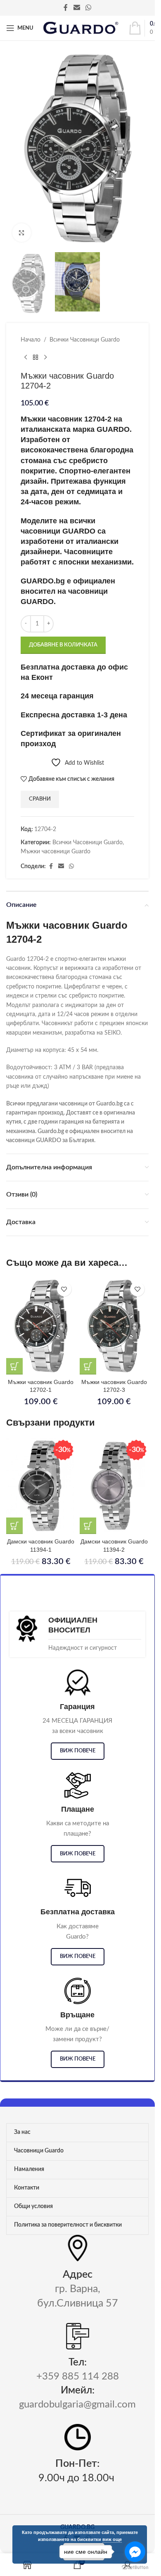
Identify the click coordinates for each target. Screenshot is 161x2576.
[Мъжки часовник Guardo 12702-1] (41, 1326)
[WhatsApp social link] (89, 8)
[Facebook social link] (66, 8)
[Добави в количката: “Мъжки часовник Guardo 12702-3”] (88, 1366)
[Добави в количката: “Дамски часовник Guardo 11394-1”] (14, 1526)
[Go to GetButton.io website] (135, 2568)
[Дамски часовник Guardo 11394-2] (114, 1486)
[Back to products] (36, 358)
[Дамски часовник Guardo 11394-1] (41, 1486)
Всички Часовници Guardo (85, 340)
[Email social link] (77, 8)
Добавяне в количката (63, 645)
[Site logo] (81, 28)
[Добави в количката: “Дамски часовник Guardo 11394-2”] (88, 1526)
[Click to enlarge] (22, 233)
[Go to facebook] (135, 2552)
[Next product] (45, 358)
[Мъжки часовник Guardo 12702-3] (114, 1326)
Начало (31, 340)
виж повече (78, 1751)
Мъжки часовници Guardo (56, 852)
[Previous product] (26, 358)
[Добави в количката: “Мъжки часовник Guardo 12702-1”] (14, 1366)
